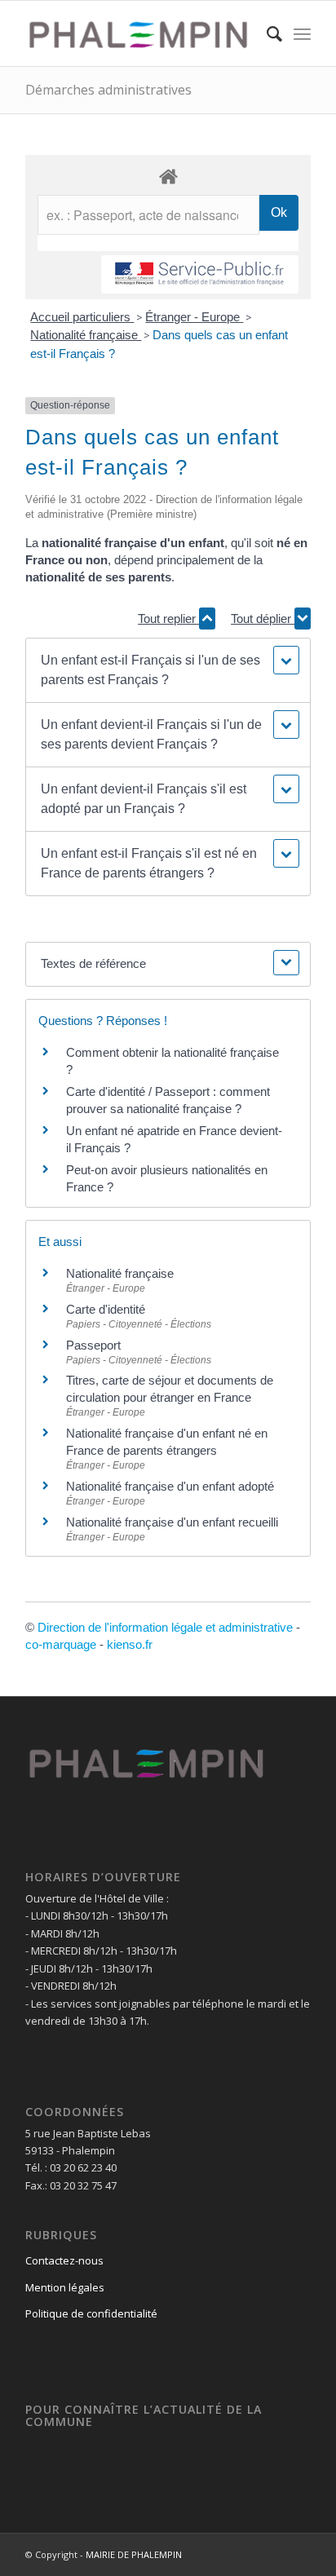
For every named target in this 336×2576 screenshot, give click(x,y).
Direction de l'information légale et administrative (165, 1627)
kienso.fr (130, 1644)
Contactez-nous (64, 2260)
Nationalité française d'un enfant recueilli (172, 1522)
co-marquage (61, 1644)
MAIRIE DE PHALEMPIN (134, 2554)
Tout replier (168, 619)
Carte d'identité (106, 1309)
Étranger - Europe (194, 317)
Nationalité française (86, 335)
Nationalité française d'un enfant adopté (170, 1486)
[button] (168, 670)
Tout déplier (263, 619)
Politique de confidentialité (91, 2313)
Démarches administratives (108, 90)
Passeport (93, 1345)
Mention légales (65, 2287)
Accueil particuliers (82, 317)
